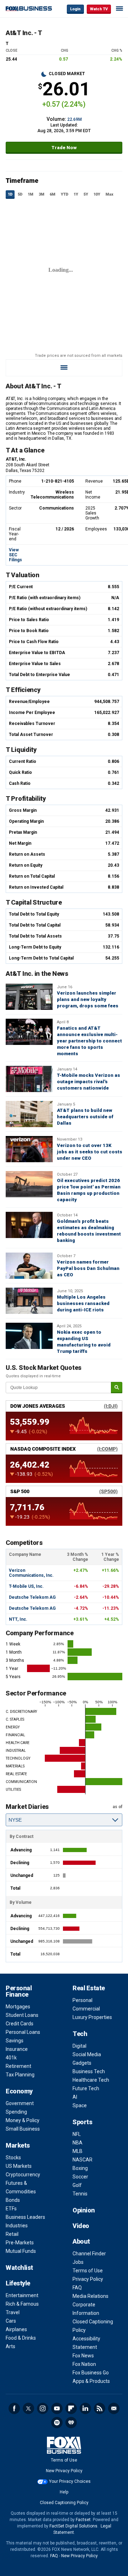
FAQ (77, 2288)
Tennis (80, 2194)
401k (11, 2058)
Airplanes (16, 2329)
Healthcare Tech (91, 2080)
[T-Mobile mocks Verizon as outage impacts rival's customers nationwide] (29, 1079)
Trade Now (64, 148)
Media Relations (90, 2296)
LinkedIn (85, 2408)
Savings (15, 2041)
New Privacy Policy (64, 2471)
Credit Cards (20, 2024)
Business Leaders (25, 2217)
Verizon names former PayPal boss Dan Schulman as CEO (88, 1268)
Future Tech (86, 2088)
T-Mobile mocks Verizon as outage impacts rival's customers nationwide (89, 1082)
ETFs (11, 2209)
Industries (17, 2226)
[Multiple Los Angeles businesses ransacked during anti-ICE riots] (29, 1301)
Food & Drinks (21, 2338)
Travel (13, 2312)
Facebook (14, 2408)
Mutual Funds (21, 2251)
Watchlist (19, 2268)
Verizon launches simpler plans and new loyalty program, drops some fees (88, 999)
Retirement (18, 2066)
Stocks (13, 2158)
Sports (82, 2122)
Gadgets (82, 2063)
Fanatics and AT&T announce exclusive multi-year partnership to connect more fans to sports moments (89, 1041)
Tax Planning (20, 2075)
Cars (11, 2321)
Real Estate (89, 1988)
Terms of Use (88, 2271)
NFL (77, 2134)
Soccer (80, 2177)
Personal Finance (19, 1991)
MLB (78, 2151)
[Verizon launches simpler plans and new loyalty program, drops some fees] (29, 997)
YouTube (57, 2408)
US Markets (19, 2166)
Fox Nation (84, 2364)
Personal (82, 2000)
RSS (100, 2408)
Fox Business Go (91, 2373)
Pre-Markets (20, 2243)
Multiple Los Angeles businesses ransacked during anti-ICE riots (83, 1303)
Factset (83, 2520)
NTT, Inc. (18, 1619)
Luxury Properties (92, 2017)
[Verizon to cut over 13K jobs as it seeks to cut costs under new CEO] (29, 1149)
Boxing (80, 2168)
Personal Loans (23, 2032)
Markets (18, 2145)
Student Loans (22, 2015)
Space (80, 2105)
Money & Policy (23, 2120)
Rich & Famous (22, 2304)
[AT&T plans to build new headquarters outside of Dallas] (29, 1114)
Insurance (17, 2049)
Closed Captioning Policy (64, 2503)
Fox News (83, 2356)
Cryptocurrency (23, 2175)
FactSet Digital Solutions (73, 2526)
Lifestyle (18, 2283)
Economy (19, 2091)
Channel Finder (89, 2254)
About (81, 2241)
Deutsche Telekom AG (32, 1597)
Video (81, 2226)
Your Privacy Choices (70, 2481)
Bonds (13, 2200)
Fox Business (29, 9)
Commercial (86, 2009)
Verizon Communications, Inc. (31, 1573)
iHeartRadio (71, 2423)
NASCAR (82, 2160)
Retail (12, 2234)
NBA (78, 2143)
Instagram (43, 2408)
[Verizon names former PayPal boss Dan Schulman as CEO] (29, 1266)
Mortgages (18, 2007)
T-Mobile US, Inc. (26, 1586)
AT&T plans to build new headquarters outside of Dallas (85, 1117)
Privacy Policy (88, 2279)
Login (75, 9)
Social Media (87, 2054)
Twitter (28, 2408)
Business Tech (89, 2071)
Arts (10, 2346)
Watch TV (99, 9)
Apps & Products (91, 2381)
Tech (80, 2034)
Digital (79, 2046)
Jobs (78, 2262)
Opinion (84, 2210)
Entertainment (22, 2295)
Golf (77, 2185)
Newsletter (114, 2408)
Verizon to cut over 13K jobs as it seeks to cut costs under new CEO (90, 1152)
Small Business (23, 2129)
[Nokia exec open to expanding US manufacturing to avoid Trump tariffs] (29, 1336)
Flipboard (71, 2408)
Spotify (57, 2423)
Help (64, 2492)
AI (75, 2097)
